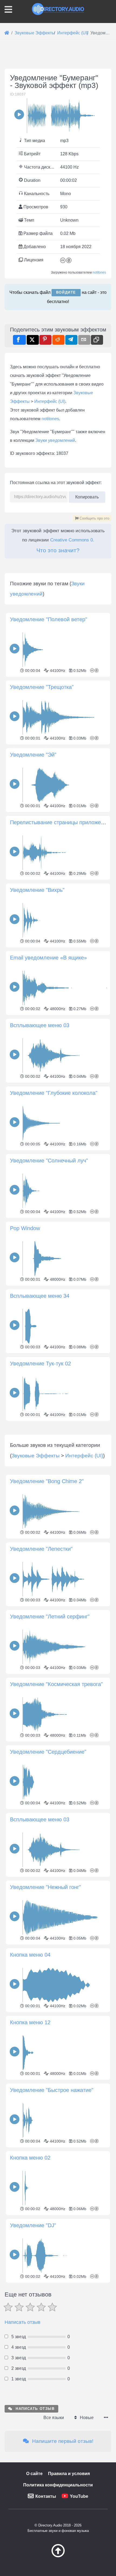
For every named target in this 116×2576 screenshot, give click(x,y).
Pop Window (25, 1228)
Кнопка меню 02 (30, 2158)
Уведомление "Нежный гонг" (45, 1887)
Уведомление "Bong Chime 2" (47, 1481)
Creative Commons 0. (72, 540)
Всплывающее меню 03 (40, 1025)
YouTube (79, 2496)
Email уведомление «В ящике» (48, 958)
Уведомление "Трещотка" (42, 687)
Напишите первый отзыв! (62, 2441)
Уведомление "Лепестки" (41, 1549)
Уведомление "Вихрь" (37, 890)
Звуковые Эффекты (36, 1456)
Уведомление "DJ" (33, 2225)
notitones (99, 272)
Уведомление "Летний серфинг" (50, 1616)
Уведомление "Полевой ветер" (49, 619)
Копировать (87, 495)
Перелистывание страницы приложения (60, 822)
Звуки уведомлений (55, 440)
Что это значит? (58, 550)
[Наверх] (58, 2556)
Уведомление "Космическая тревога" (56, 1684)
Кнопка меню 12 (30, 2022)
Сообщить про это (94, 518)
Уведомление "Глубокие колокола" (54, 1093)
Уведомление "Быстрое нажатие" (52, 2090)
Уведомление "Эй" (33, 755)
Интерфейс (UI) (50, 401)
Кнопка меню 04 (30, 1955)
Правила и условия (69, 2474)
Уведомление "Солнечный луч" (49, 1161)
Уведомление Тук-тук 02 (40, 1363)
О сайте (34, 2474)
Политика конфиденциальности (58, 2485)
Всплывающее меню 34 (40, 1296)
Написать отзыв (23, 2322)
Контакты (46, 2496)
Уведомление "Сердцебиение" (48, 1752)
